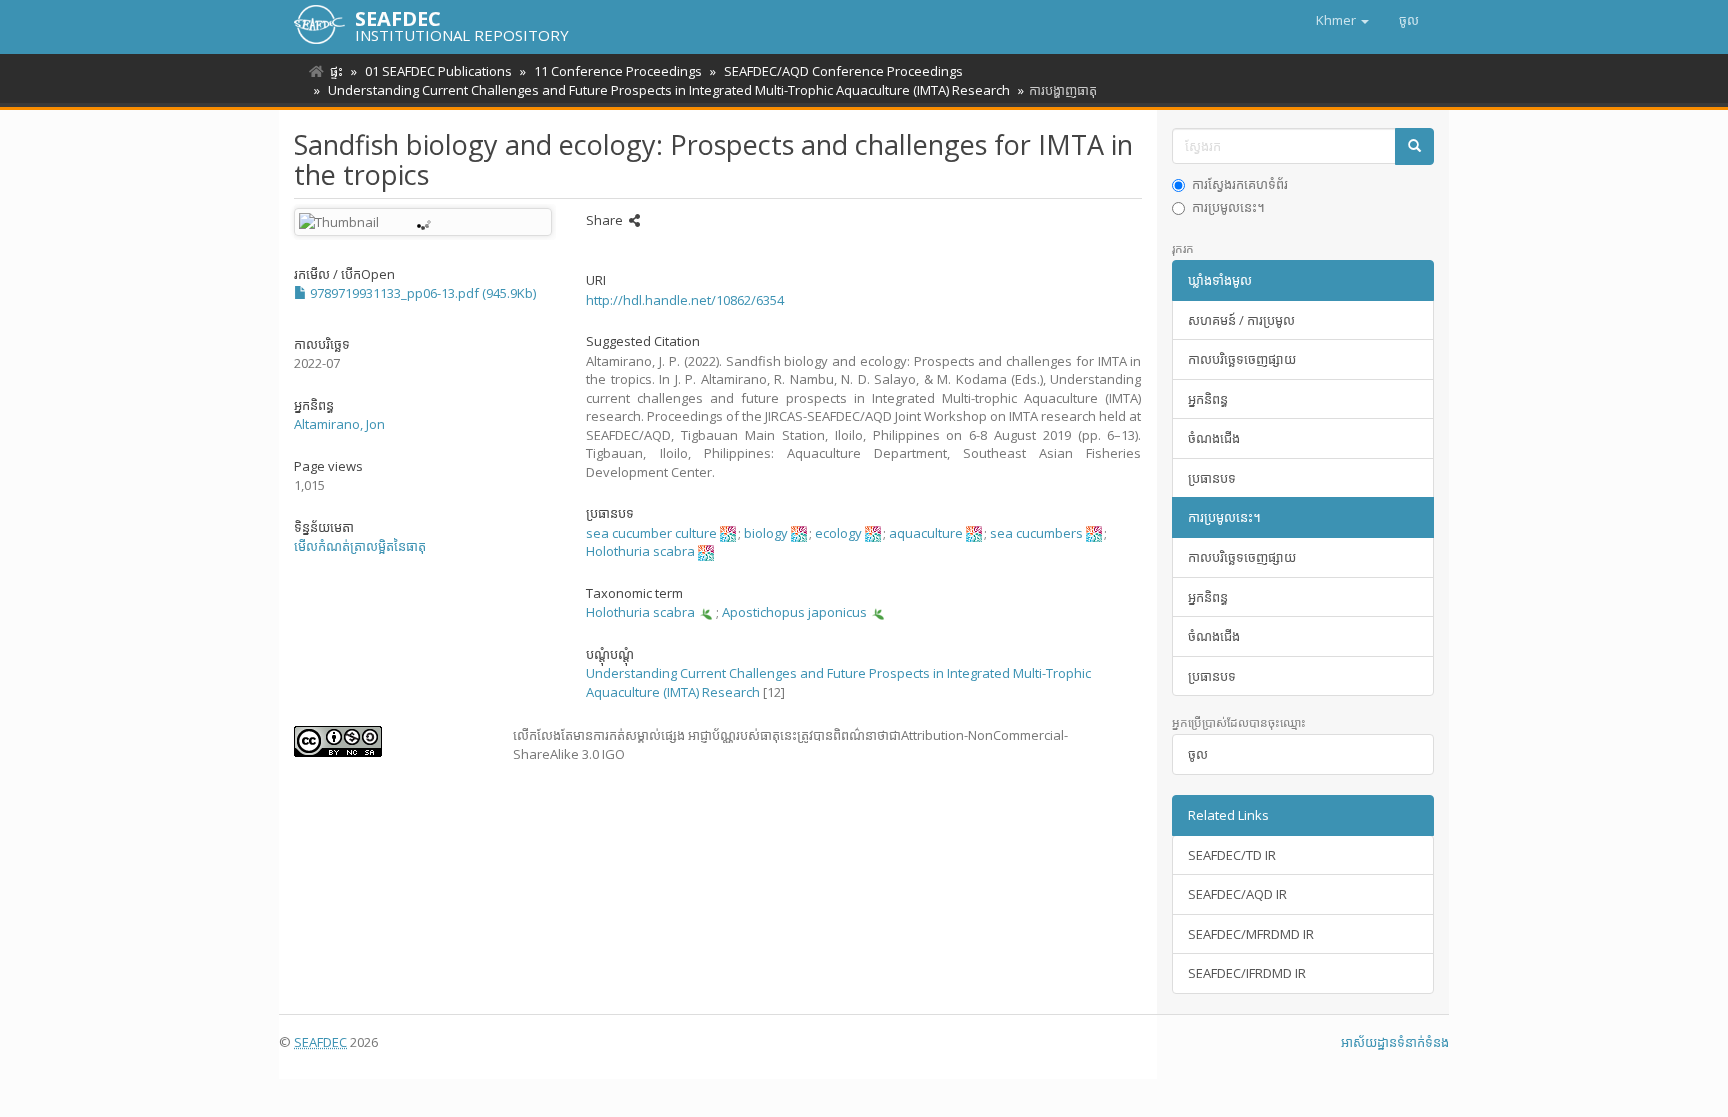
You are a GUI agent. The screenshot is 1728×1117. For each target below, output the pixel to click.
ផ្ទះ (336, 71)
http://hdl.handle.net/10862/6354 (685, 300)
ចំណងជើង (1214, 438)
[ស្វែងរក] (1414, 146)
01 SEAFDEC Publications (438, 71)
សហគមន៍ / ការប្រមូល (1241, 320)
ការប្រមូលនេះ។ (1228, 207)
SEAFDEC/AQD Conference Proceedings (843, 71)
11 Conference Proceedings (618, 71)
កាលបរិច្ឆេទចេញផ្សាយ (1242, 359)
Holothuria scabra (640, 551)
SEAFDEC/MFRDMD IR (1251, 934)
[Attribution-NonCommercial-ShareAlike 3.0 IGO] (388, 741)
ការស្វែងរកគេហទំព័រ (1240, 184)
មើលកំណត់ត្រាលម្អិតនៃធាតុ (360, 546)
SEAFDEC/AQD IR (1237, 894)
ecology (838, 533)
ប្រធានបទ (1212, 478)
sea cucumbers (1036, 533)
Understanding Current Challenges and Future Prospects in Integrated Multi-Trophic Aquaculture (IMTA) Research (669, 90)
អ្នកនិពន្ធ (1208, 399)
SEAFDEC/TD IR (1232, 855)
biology (766, 533)
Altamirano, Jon (339, 424)
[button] (1342, 20)
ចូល (1198, 754)
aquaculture (926, 533)
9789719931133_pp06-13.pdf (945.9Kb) (421, 293)
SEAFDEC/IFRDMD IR (1247, 973)
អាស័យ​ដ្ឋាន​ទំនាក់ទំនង (1395, 1042)
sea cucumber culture (651, 533)
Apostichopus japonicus (794, 612)
